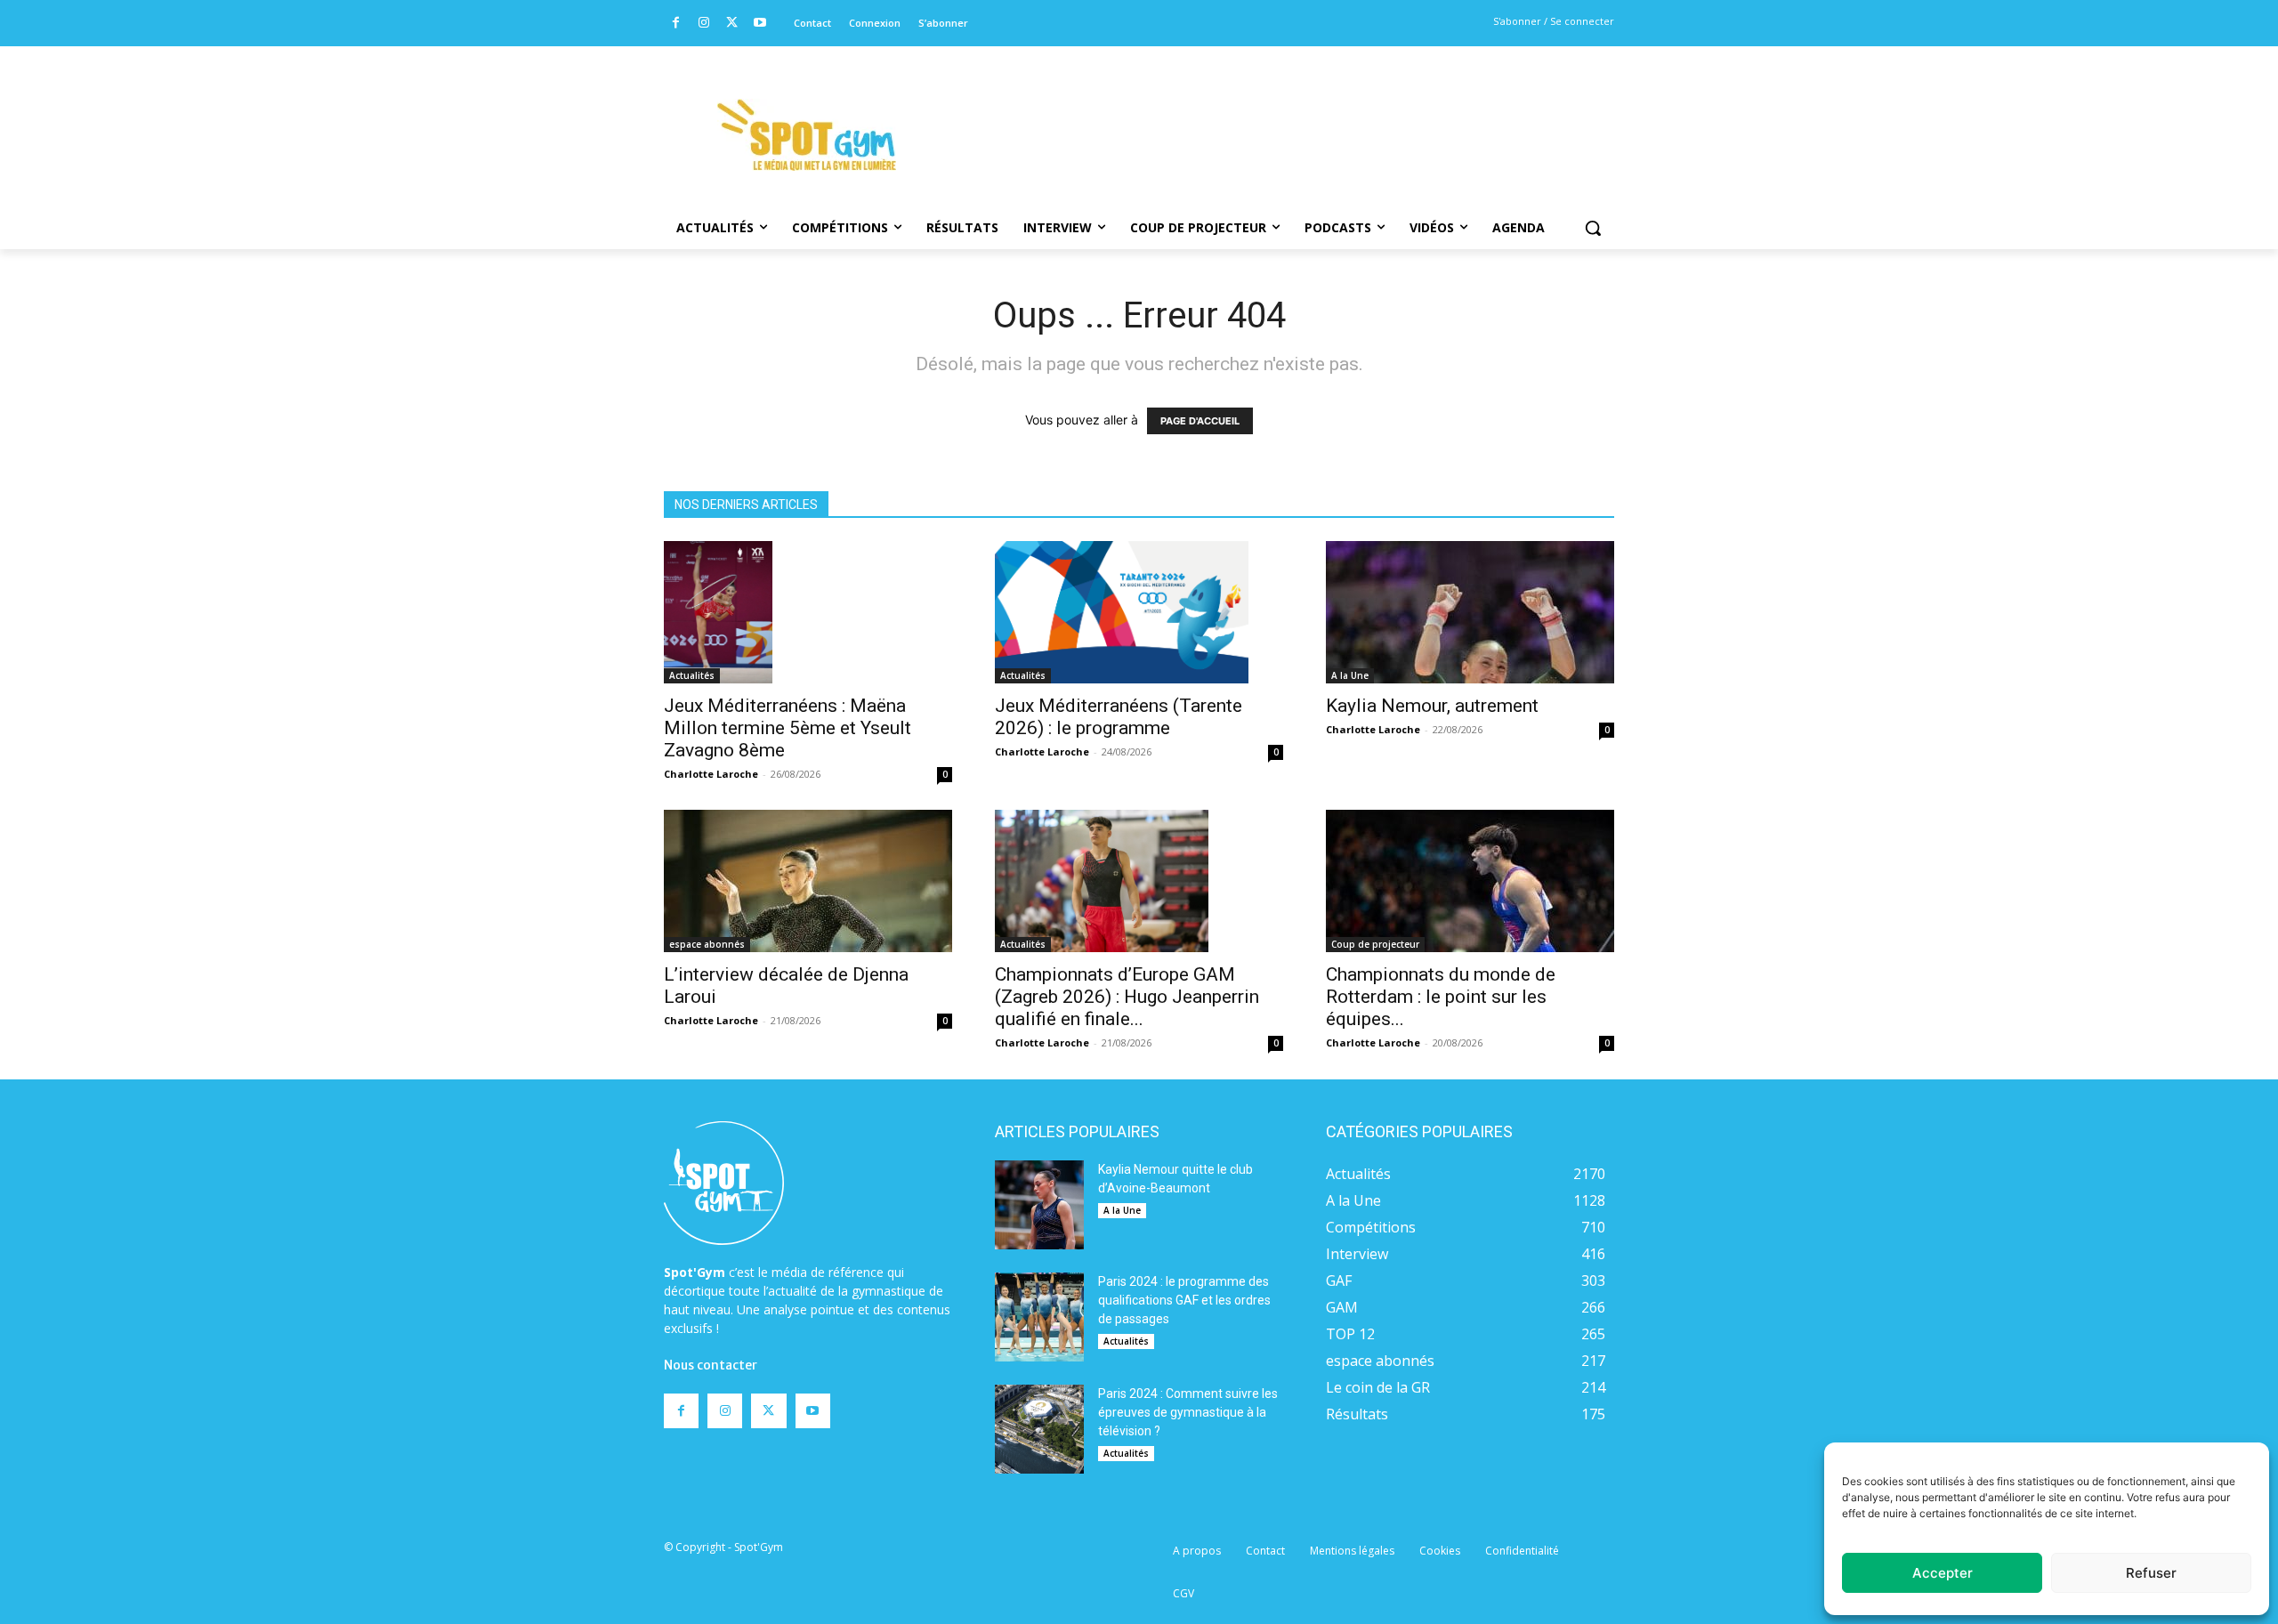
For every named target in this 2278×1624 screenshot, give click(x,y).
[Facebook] (676, 24)
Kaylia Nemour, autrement (1432, 706)
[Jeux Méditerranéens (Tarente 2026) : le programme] (1139, 612)
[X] (732, 24)
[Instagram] (704, 24)
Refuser (2151, 1573)
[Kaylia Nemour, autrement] (1470, 612)
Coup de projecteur (1375, 944)
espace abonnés (707, 944)
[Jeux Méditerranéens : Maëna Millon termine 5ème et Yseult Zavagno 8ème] (808, 612)
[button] (1593, 228)
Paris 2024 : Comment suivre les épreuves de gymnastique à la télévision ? (1188, 1412)
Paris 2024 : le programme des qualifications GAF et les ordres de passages (1184, 1300)
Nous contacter (711, 1365)
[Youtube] (760, 24)
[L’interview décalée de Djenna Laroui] (808, 881)
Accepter (1943, 1573)
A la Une (1350, 675)
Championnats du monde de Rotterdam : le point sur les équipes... (1441, 997)
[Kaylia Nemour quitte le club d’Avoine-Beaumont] (1039, 1205)
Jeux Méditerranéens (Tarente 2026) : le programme (1119, 717)
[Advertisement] (1260, 111)
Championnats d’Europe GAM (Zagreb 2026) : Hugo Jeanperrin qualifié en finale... (1127, 997)
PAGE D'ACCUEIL (1200, 421)
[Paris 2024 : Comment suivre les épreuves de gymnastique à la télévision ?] (1039, 1429)
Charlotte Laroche (711, 774)
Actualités (692, 675)
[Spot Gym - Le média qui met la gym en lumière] (806, 135)
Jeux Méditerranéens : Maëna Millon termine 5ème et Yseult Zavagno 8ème (788, 728)
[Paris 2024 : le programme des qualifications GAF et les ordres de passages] (1039, 1317)
